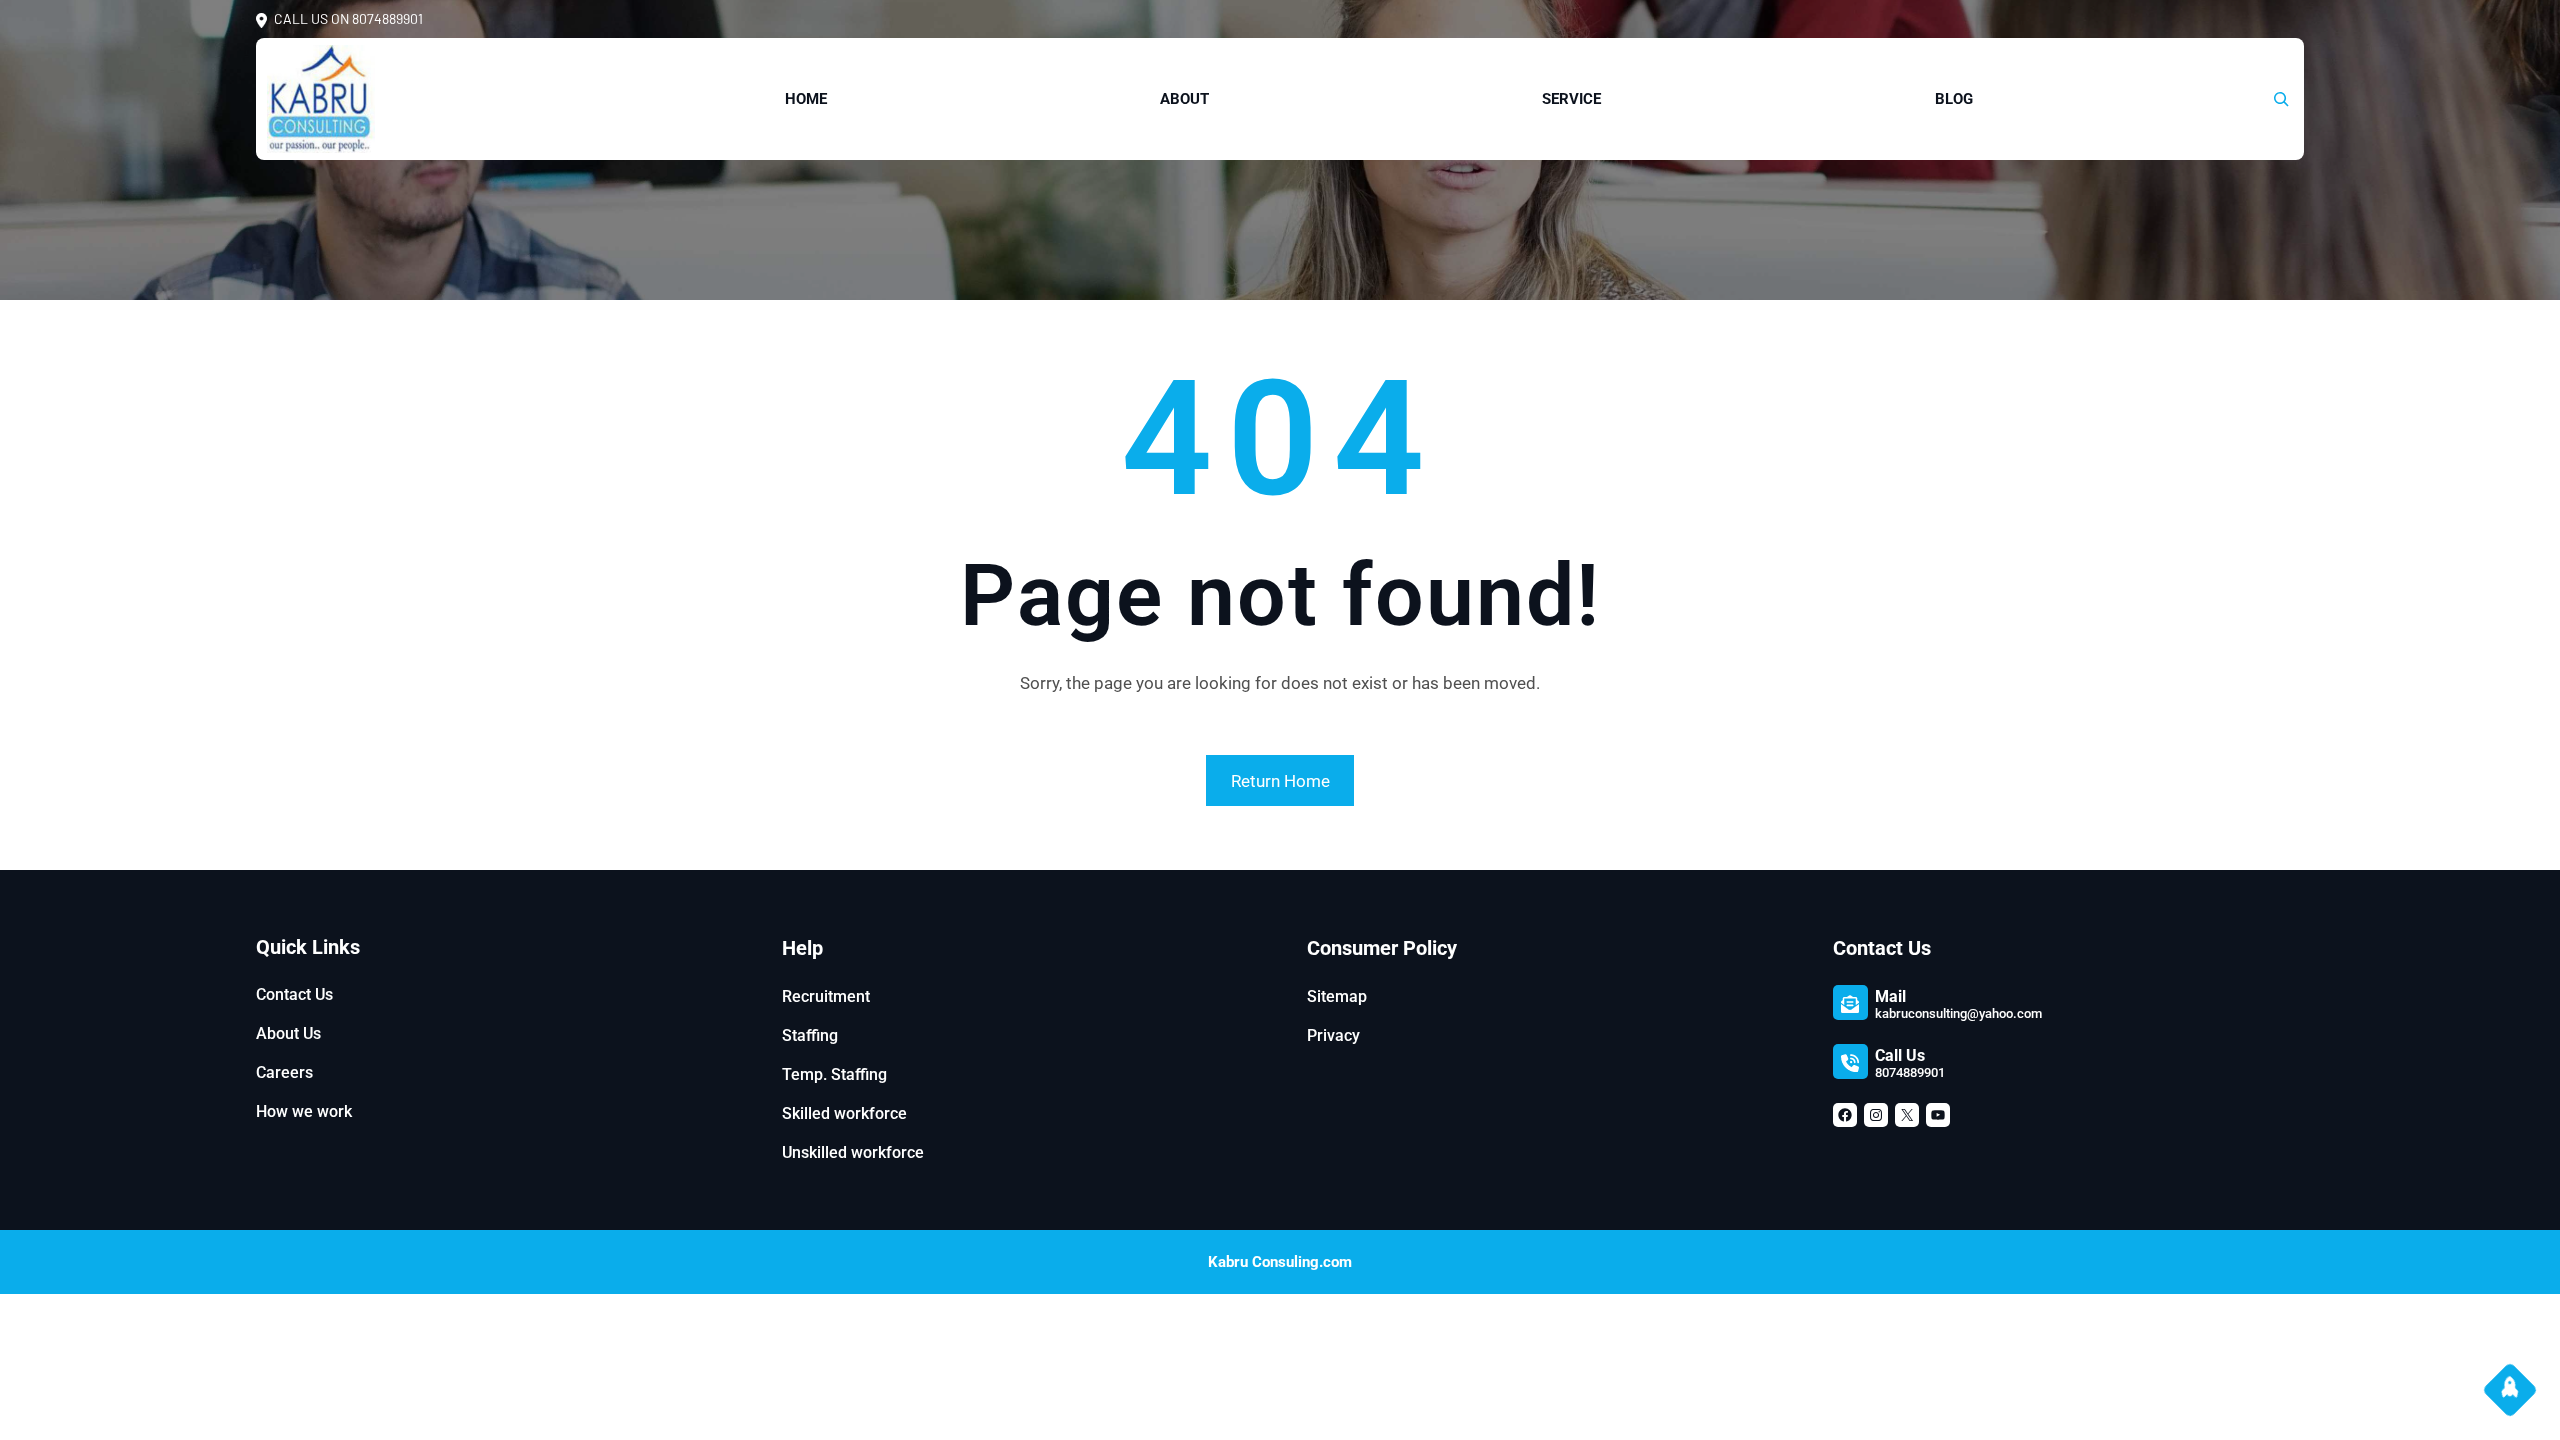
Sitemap (1337, 996)
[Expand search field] (2281, 99)
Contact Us (294, 994)
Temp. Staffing (834, 1074)
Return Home (1280, 781)
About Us (288, 1033)
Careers (284, 1072)
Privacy (1333, 1035)
